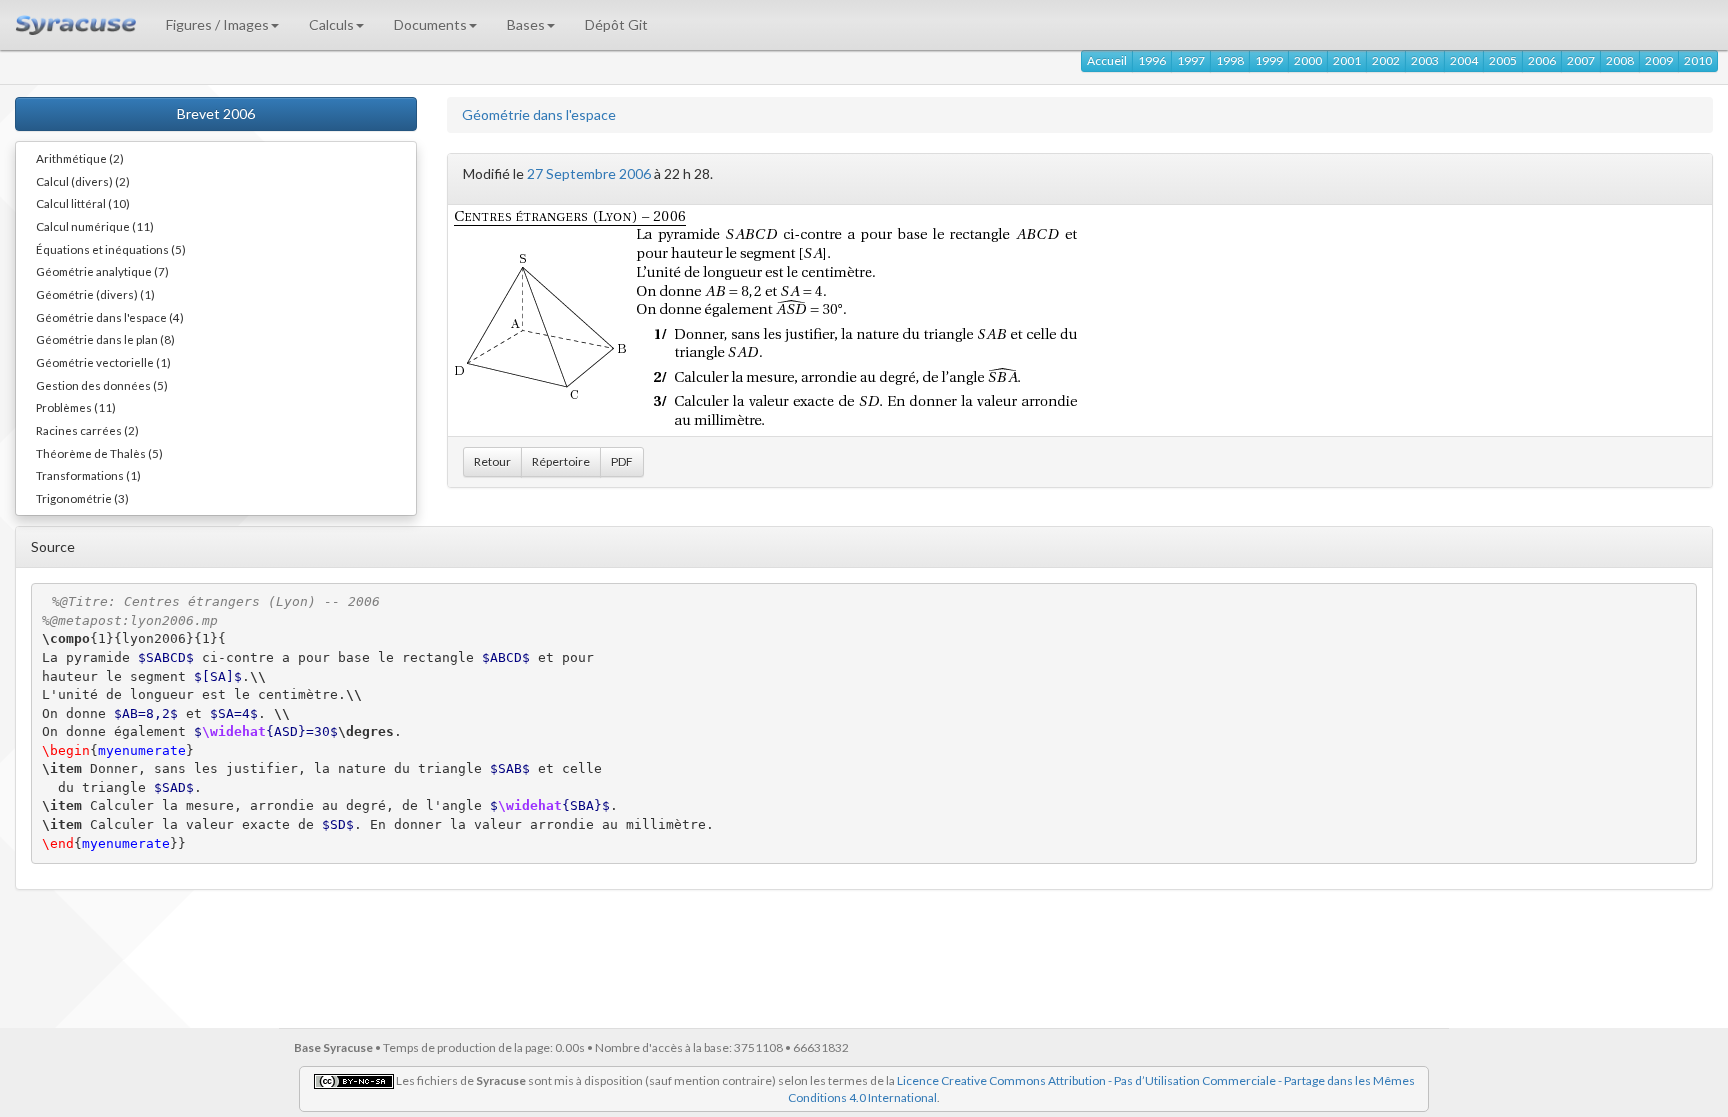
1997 (1191, 60)
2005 (1503, 60)
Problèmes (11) (76, 407)
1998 (1230, 60)
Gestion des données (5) (102, 385)
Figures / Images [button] (217, 24)
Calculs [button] (331, 24)
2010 (1698, 60)
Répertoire (561, 461)
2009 (1659, 60)
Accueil (1107, 60)
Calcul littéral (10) (83, 203)
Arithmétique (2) (80, 158)
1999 (1269, 60)
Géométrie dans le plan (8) (105, 339)
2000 (1308, 60)
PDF (622, 461)
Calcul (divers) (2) (83, 181)
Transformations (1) (88, 475)
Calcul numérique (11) (95, 226)
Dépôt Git (616, 24)
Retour (492, 461)
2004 (1464, 60)
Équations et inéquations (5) (111, 249)
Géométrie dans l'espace (539, 114)
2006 (1542, 60)
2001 (1347, 60)
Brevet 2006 (216, 113)
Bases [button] (526, 24)
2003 (1425, 60)
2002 (1386, 60)
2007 (1581, 60)
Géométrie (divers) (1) (95, 294)
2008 (1620, 60)
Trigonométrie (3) (82, 498)
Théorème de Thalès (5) (99, 453)
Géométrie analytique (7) (102, 271)
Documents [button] (430, 24)
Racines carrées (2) (87, 430)
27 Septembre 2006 (589, 173)
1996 (1152, 60)
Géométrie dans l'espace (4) (110, 317)
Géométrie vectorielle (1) (103, 362)
